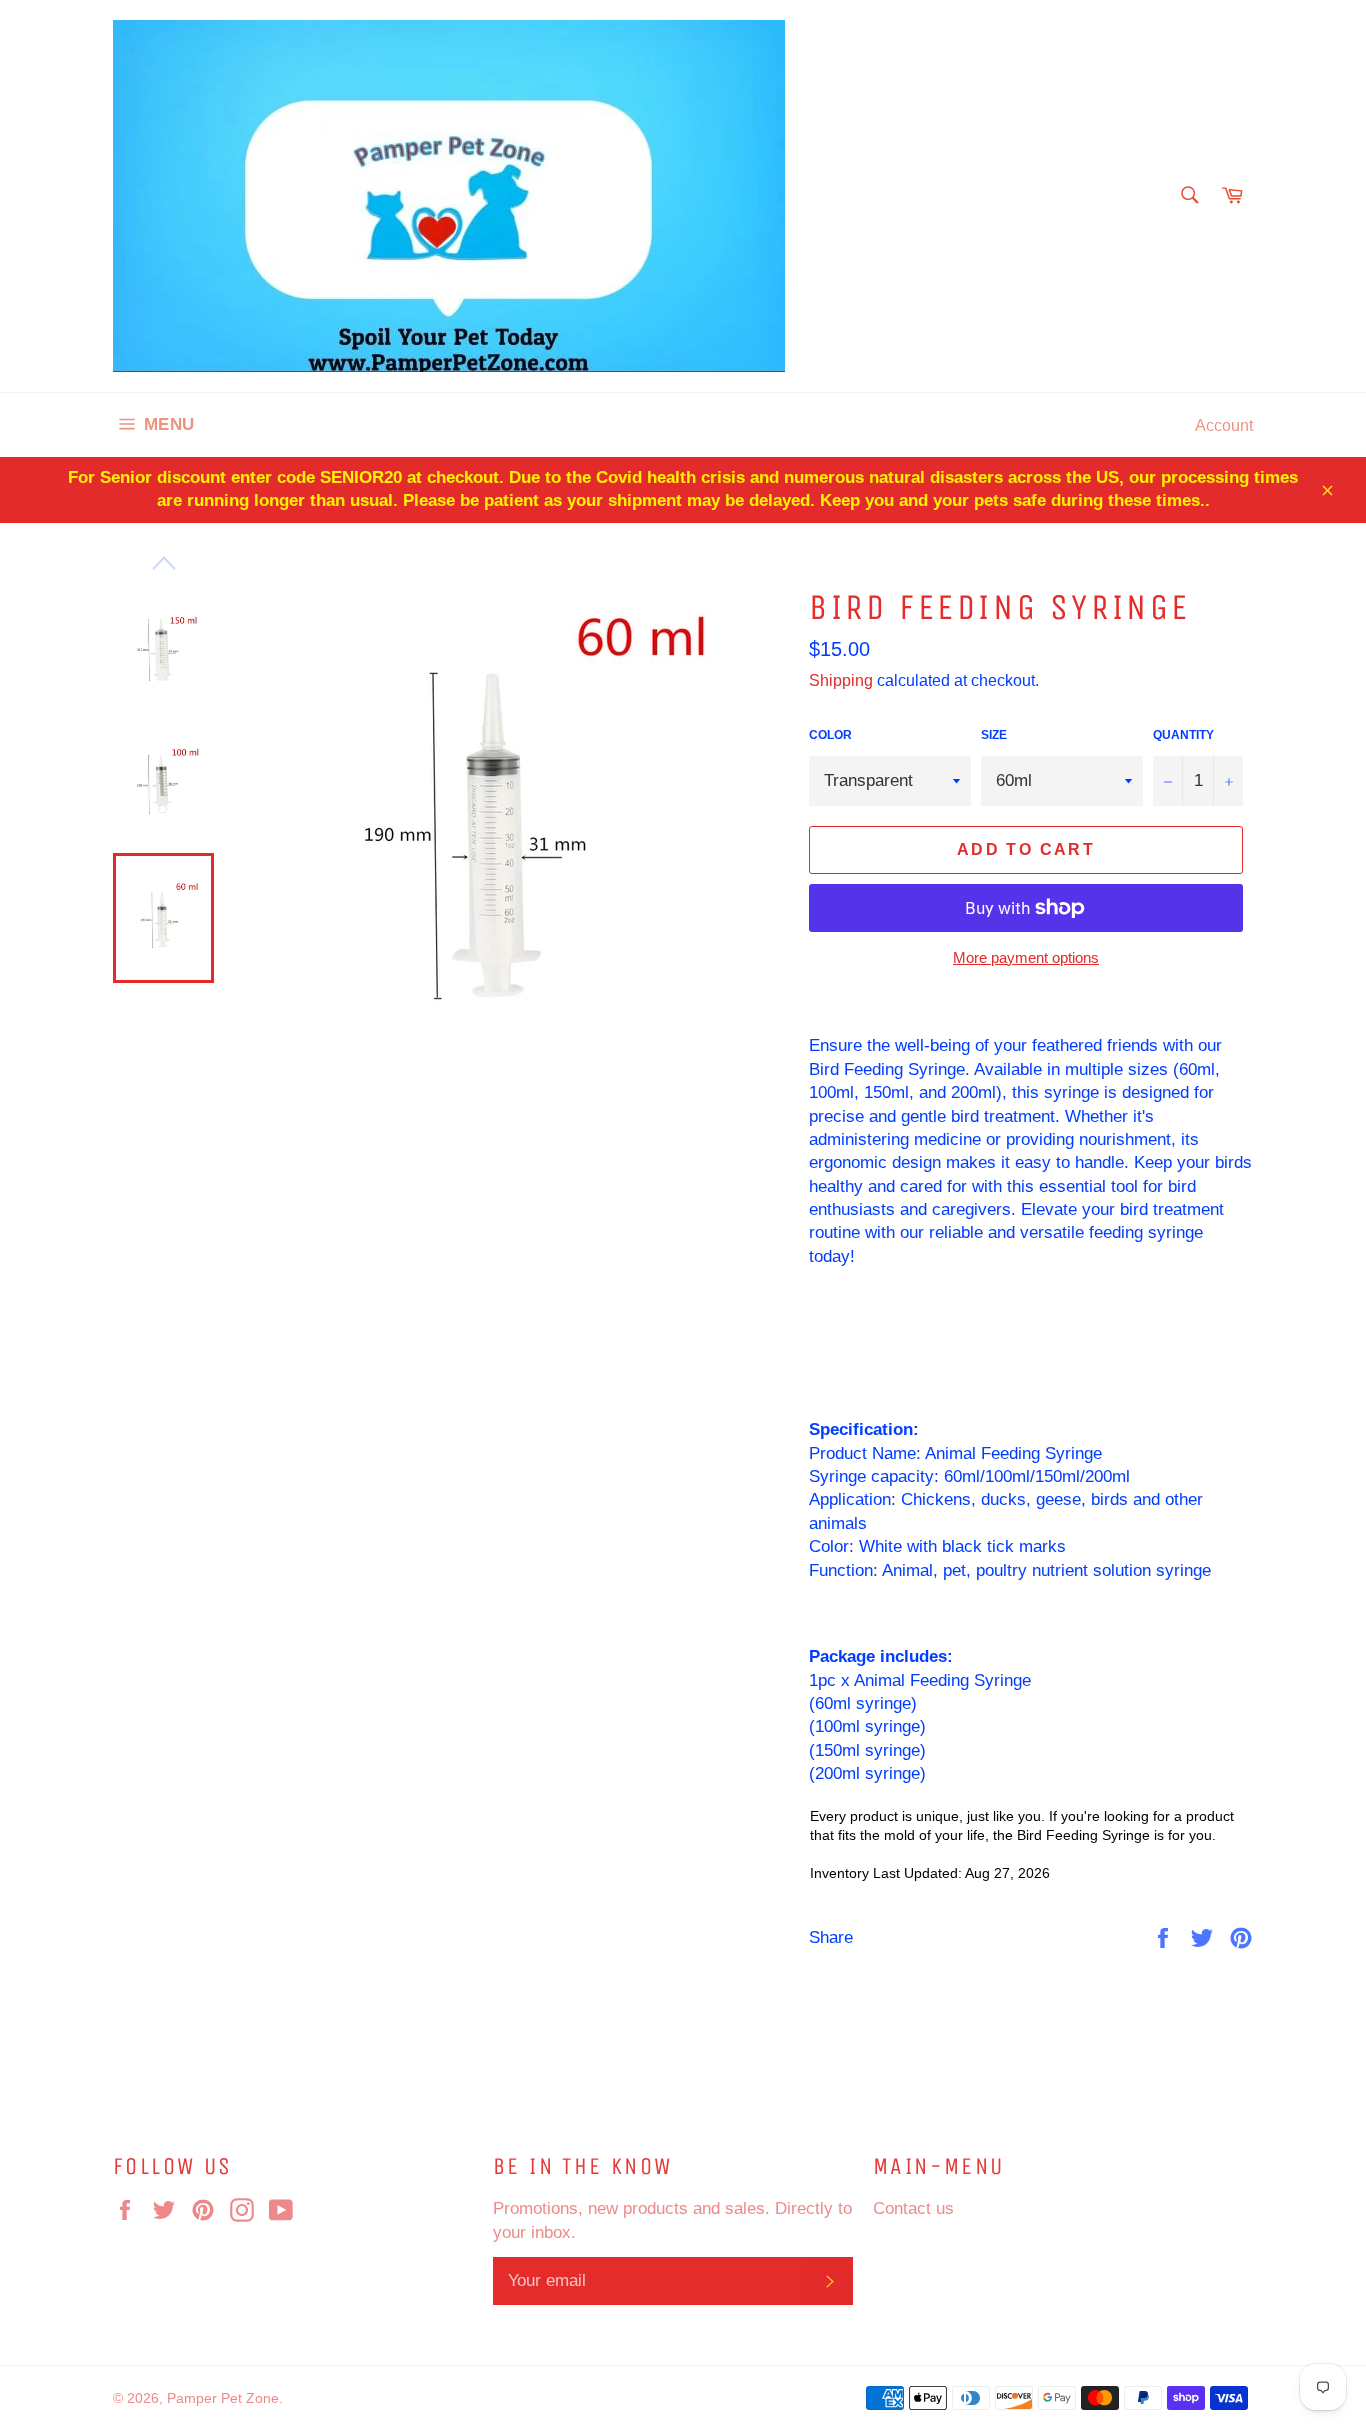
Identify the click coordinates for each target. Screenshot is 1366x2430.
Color (830, 734)
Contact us (913, 2208)
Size (994, 734)
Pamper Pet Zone (223, 2398)
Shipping (841, 680)
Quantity (1183, 734)
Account (1224, 425)
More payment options (1026, 957)
